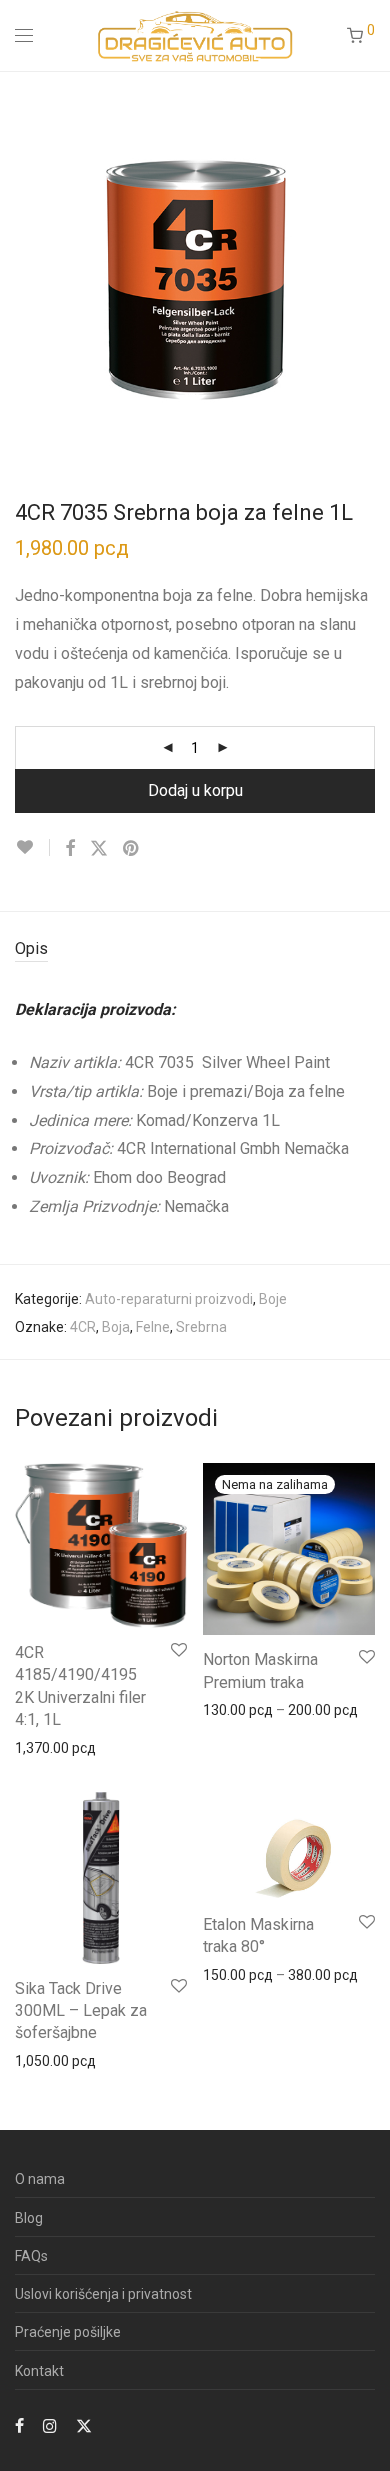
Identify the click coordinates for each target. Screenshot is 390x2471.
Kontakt (39, 2371)
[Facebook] (19, 2425)
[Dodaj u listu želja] (32, 847)
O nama (40, 2179)
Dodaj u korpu (195, 790)
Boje (273, 1299)
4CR (83, 1327)
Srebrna (201, 1327)
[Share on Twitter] (99, 849)
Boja (116, 1327)
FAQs (31, 2256)
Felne (153, 1327)
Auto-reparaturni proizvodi (169, 1299)
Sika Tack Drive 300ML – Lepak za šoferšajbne (81, 2011)
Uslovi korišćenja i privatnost (103, 2294)
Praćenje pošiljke (68, 2332)
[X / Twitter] (84, 2425)
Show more (41, 1747)
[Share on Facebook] (70, 849)
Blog (29, 2218)
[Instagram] (50, 2425)
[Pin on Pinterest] (132, 849)
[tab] (195, 949)
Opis (31, 948)
